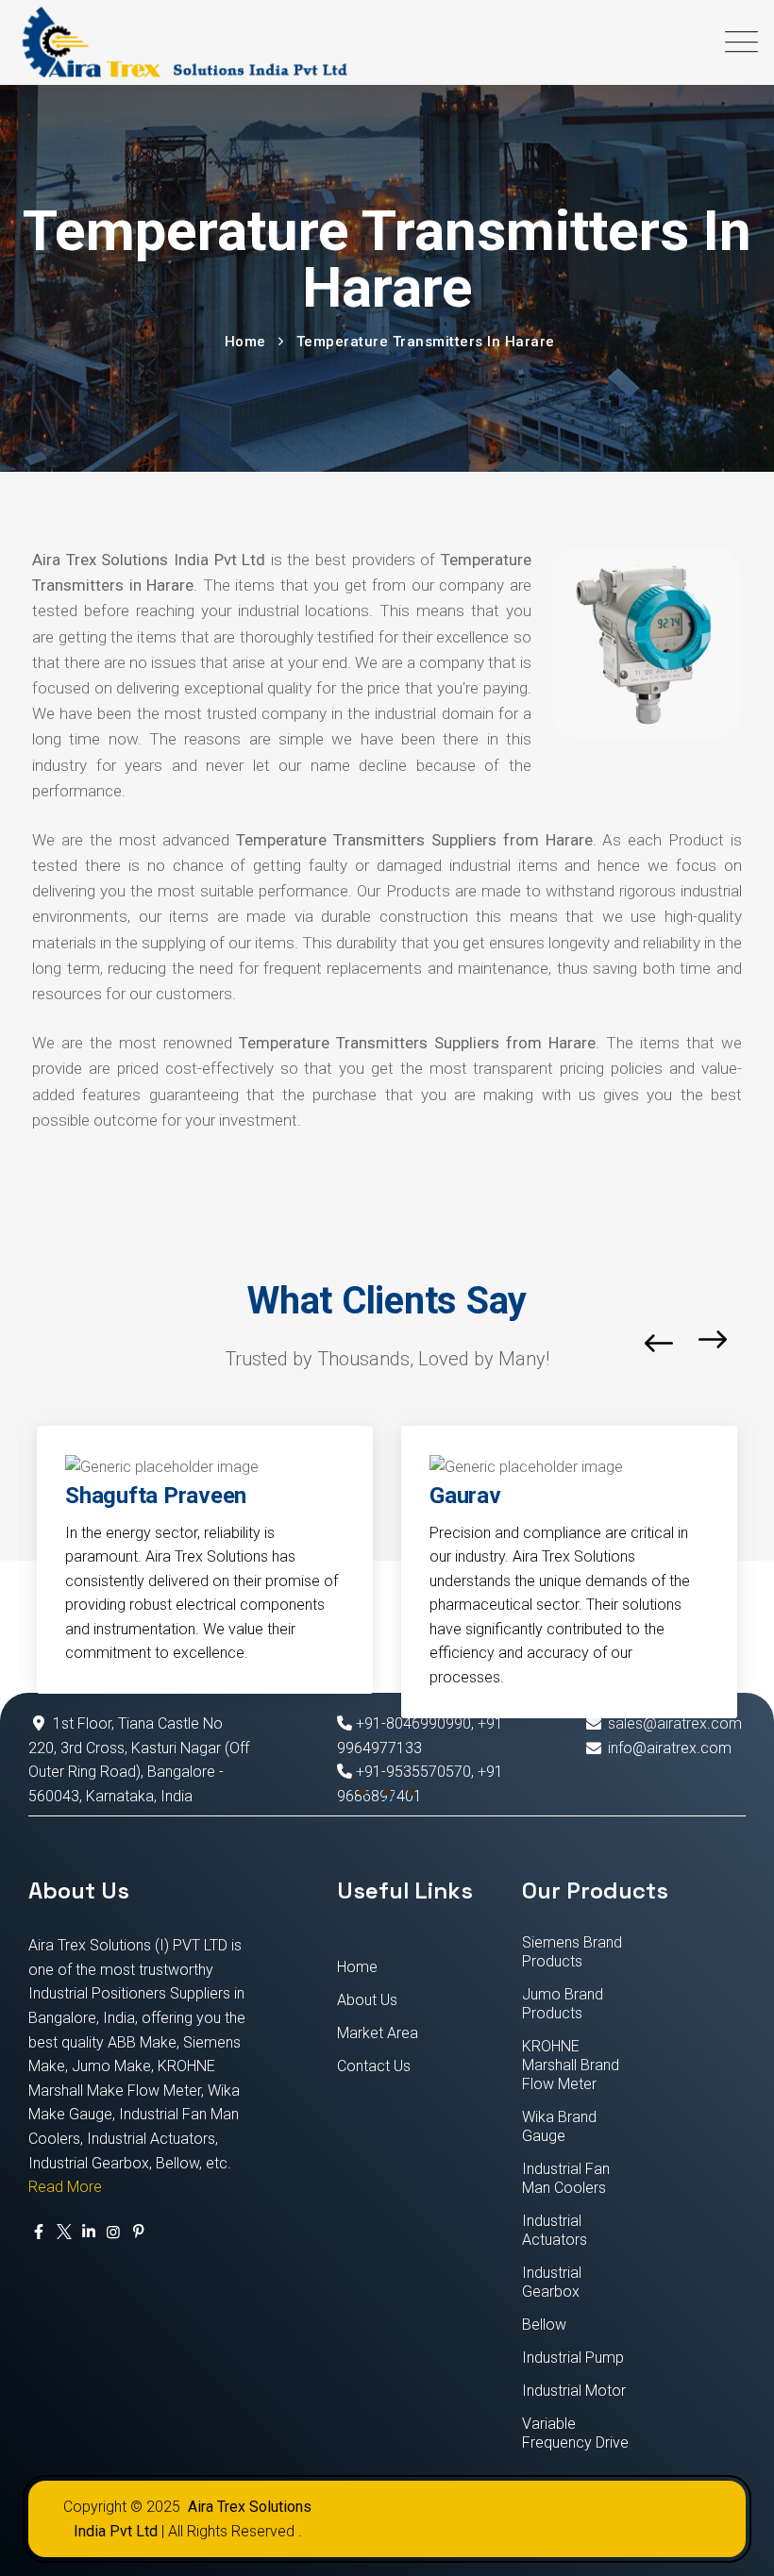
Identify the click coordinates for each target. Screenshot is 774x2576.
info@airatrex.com (670, 1748)
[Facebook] (39, 2233)
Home (357, 1967)
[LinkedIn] (89, 2233)
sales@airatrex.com (675, 1723)
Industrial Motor (574, 2391)
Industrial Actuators (555, 2230)
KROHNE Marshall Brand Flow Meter (571, 2065)
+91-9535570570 (412, 1772)
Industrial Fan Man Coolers (566, 2178)
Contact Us (374, 2066)
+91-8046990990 (412, 1723)
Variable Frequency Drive (575, 2433)
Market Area (378, 2033)
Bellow (544, 2325)
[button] (362, 1792)
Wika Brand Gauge (559, 2126)
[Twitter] (63, 2233)
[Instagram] (113, 2233)
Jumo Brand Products (563, 2004)
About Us (367, 2000)
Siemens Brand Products (572, 1952)
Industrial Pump (573, 2358)
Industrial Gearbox (552, 2282)
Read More (65, 2187)
